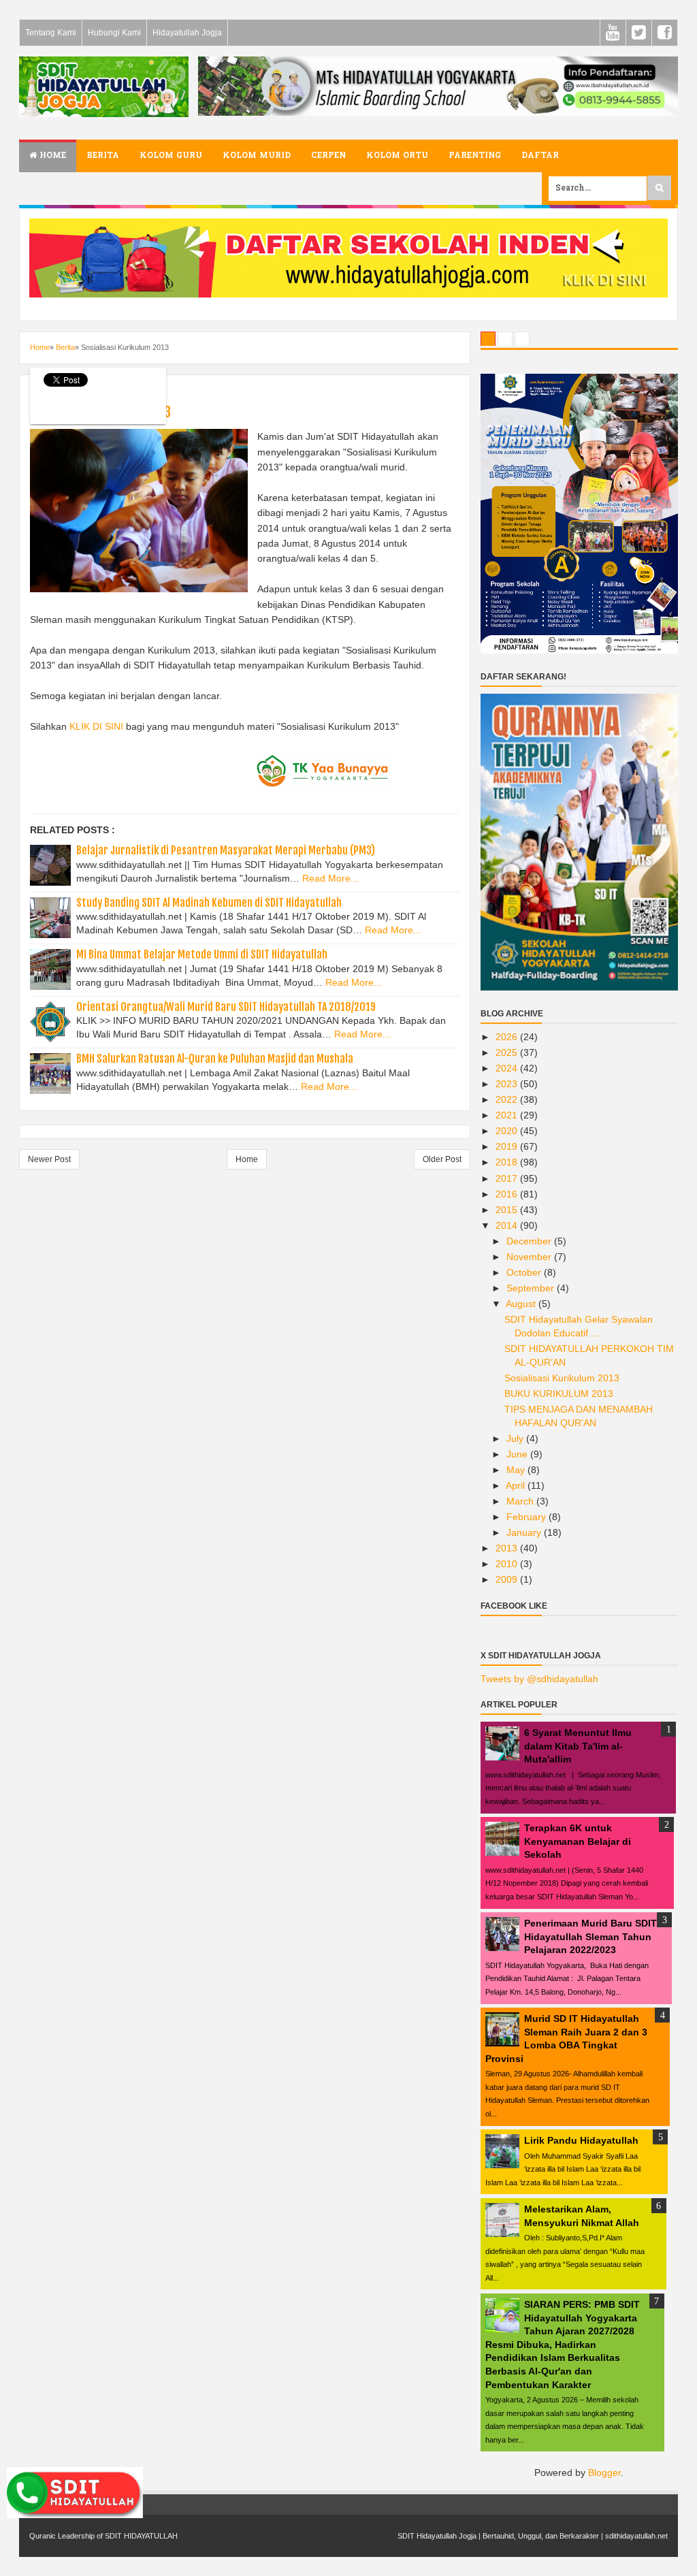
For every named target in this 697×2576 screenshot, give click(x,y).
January (525, 1532)
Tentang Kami (51, 33)
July (516, 1438)
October (525, 1272)
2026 (508, 1037)
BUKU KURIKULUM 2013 (559, 1394)
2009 (508, 1579)
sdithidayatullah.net (636, 2536)
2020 (508, 1131)
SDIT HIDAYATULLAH (141, 2536)
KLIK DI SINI (96, 726)
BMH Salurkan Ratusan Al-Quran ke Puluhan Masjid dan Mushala (215, 1059)
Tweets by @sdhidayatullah (539, 1679)
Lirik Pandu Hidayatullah (581, 2140)
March (521, 1501)
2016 (508, 1194)
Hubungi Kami (114, 33)
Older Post (442, 1159)
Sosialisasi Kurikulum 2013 (562, 1378)
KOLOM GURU (171, 156)
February (528, 1517)
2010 (508, 1564)
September (532, 1288)
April (517, 1485)
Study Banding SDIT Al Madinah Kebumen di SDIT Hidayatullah (209, 903)
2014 (508, 1225)
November (530, 1257)
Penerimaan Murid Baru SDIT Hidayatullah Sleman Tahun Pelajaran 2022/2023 (590, 1936)
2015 (508, 1210)
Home (51, 156)
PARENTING (475, 156)
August (522, 1304)
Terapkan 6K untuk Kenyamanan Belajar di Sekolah (578, 1841)
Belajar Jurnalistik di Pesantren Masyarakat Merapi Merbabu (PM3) (226, 850)
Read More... (330, 878)
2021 (508, 1115)
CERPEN (328, 156)
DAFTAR (540, 156)
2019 (508, 1146)
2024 (508, 1068)
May (517, 1470)
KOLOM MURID (257, 156)
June (518, 1454)
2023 (508, 1084)
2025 (508, 1052)
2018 (508, 1162)
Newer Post (49, 1159)
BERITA (103, 156)
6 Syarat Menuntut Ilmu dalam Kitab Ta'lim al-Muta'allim (578, 1746)
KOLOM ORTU (397, 156)
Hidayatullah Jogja (187, 33)
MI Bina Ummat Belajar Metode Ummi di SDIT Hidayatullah (202, 954)
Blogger (604, 2473)
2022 (508, 1099)
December (530, 1241)
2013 (508, 1548)
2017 (508, 1178)
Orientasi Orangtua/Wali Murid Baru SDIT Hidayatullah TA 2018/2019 (226, 1007)
